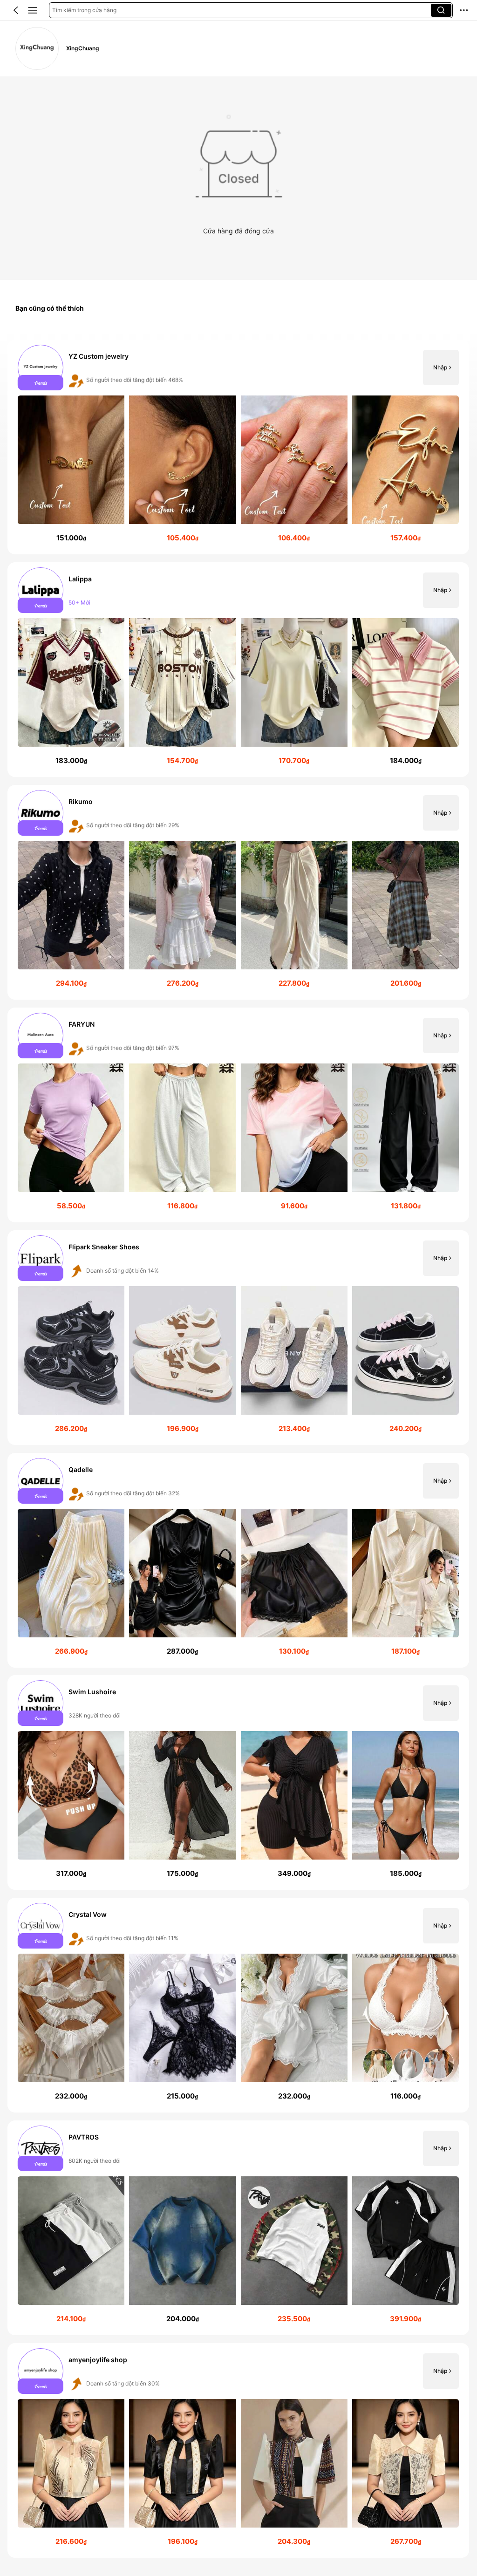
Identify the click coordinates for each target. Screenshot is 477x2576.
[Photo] (41, 368)
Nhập (440, 368)
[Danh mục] (33, 10)
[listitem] (238, 447)
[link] (37, 49)
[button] (16, 10)
